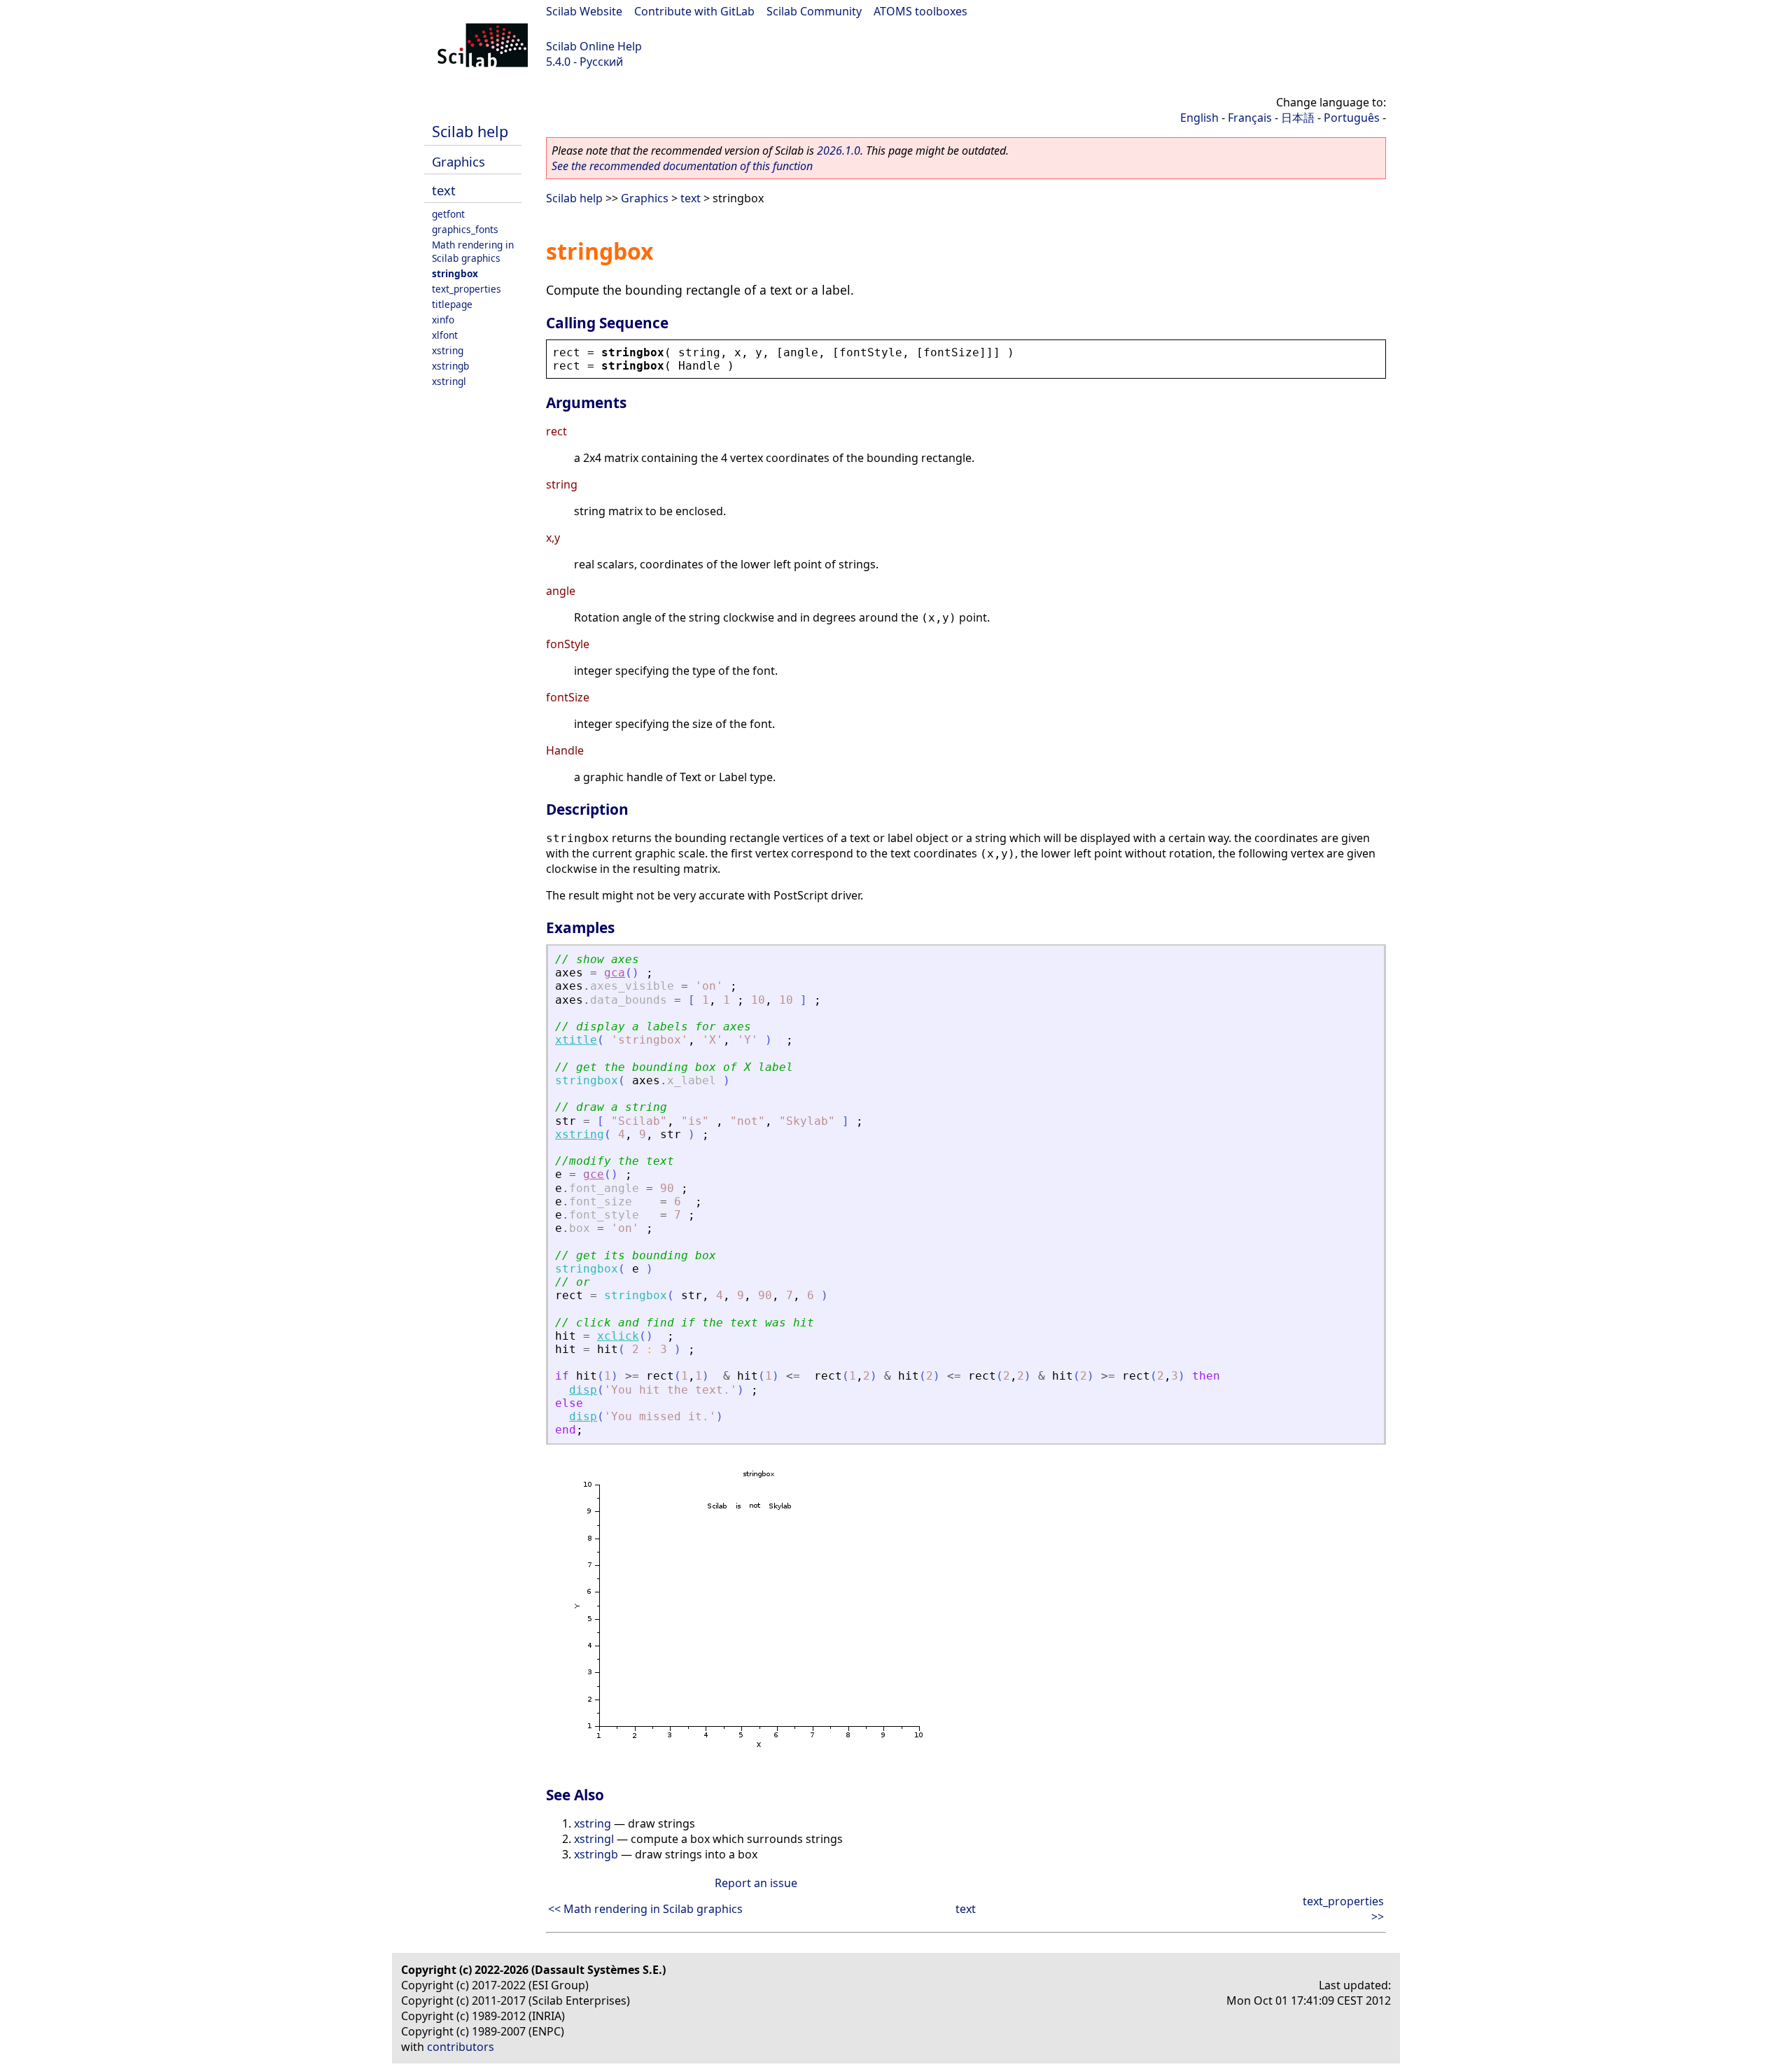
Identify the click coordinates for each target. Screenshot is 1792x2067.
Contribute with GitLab (694, 11)
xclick (618, 1336)
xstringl (449, 381)
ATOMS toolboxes (920, 11)
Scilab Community (814, 11)
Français (1250, 118)
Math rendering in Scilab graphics (473, 251)
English (1199, 118)
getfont (448, 214)
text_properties (467, 289)
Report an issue (756, 1883)
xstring (448, 350)
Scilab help (470, 131)
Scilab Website (584, 11)
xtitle (576, 1040)
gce (594, 1174)
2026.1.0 (839, 150)
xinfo (443, 320)
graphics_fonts (465, 229)
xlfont (445, 335)
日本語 (1298, 118)
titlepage (452, 304)
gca (615, 973)
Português (1352, 118)
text (444, 190)
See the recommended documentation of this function (682, 166)
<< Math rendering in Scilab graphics (645, 1909)
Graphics (458, 161)
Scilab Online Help (594, 46)
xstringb (450, 366)
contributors (461, 2047)
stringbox (455, 273)
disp (583, 1390)
